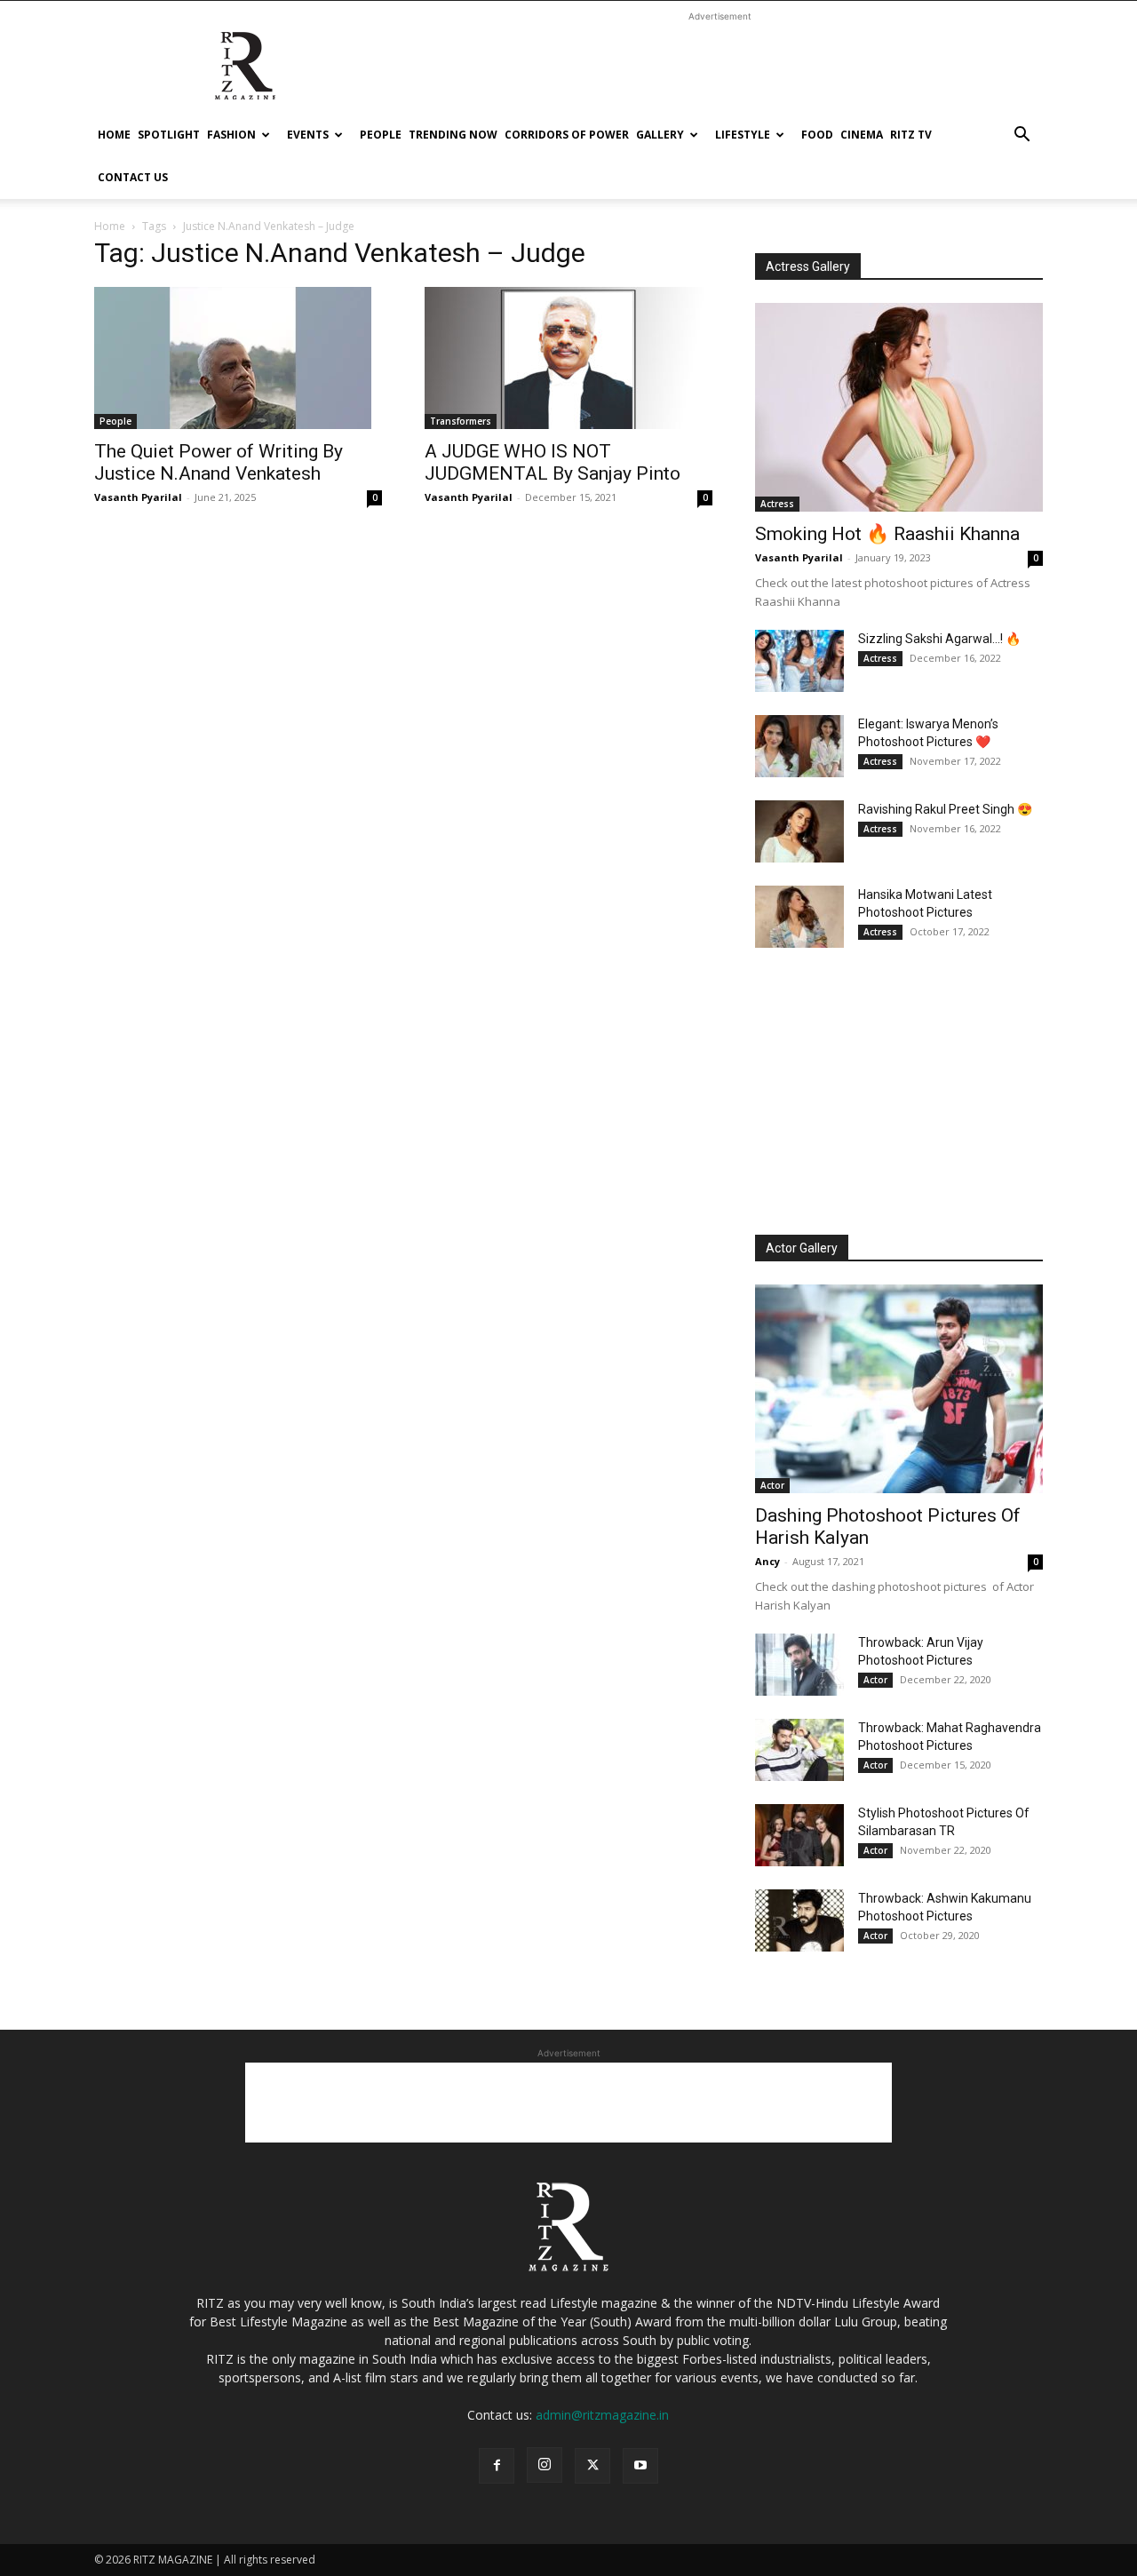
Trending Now (453, 135)
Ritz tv (911, 135)
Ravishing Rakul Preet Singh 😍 (945, 809)
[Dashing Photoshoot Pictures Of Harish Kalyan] (899, 1389)
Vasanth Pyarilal (138, 497)
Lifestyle (743, 135)
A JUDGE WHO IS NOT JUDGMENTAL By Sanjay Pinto (553, 462)
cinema (862, 135)
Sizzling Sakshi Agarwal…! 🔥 (939, 639)
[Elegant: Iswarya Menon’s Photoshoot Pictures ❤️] (799, 746)
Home (114, 135)
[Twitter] (592, 2466)
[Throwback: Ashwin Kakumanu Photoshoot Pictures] (799, 1920)
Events (308, 135)
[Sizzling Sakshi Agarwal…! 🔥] (799, 661)
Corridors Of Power (567, 135)
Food (817, 135)
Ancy (767, 1561)
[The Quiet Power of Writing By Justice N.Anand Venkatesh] (238, 358)
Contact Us (133, 177)
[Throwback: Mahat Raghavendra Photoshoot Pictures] (799, 1750)
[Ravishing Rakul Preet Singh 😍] (799, 831)
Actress (777, 504)
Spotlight (169, 135)
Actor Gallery (802, 1248)
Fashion (231, 135)
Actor (772, 1485)
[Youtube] (640, 2466)
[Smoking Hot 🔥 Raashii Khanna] (899, 407)
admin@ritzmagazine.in (602, 2415)
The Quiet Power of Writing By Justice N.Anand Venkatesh (219, 462)
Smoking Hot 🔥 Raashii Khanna (887, 534)
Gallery (660, 135)
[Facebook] (497, 2466)
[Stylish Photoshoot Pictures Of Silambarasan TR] (799, 1835)
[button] (1022, 136)
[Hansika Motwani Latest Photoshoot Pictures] (799, 917)
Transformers (461, 421)
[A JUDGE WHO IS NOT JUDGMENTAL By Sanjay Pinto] (568, 358)
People (381, 135)
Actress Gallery (808, 266)
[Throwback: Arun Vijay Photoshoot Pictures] (799, 1665)
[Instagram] (545, 2465)
